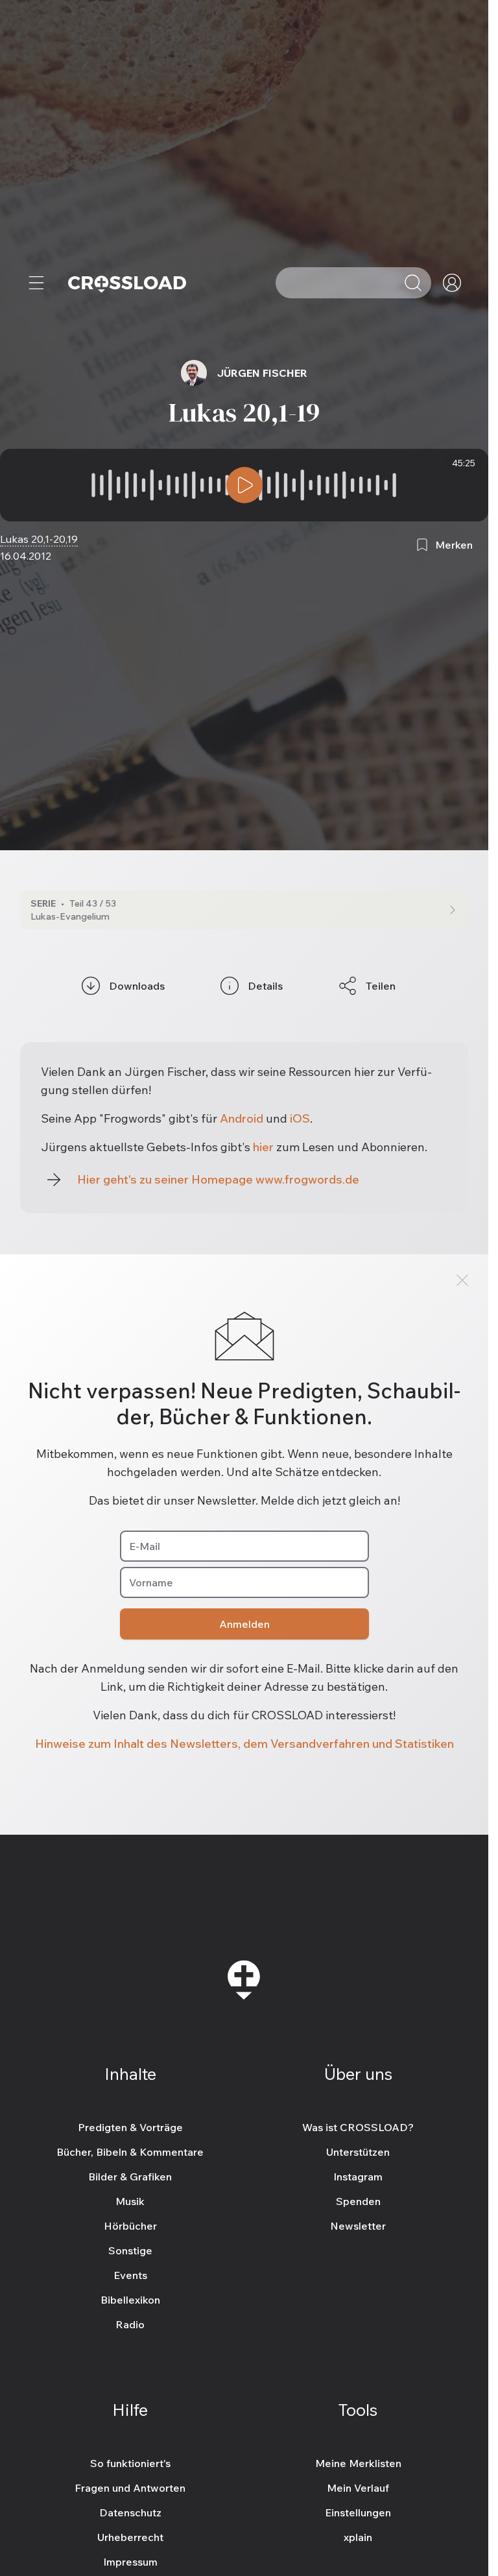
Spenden (358, 2200)
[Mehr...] (36, 283)
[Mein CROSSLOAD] (452, 283)
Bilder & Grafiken (130, 2176)
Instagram (358, 2176)
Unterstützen (358, 2151)
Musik (130, 2200)
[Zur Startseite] (127, 283)
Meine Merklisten (358, 2463)
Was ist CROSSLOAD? (358, 2127)
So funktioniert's (130, 2463)
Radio (130, 2324)
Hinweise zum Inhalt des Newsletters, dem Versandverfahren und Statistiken (244, 1744)
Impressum (130, 2561)
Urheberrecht (130, 2536)
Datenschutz (130, 2512)
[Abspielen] (244, 485)
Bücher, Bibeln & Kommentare (130, 2151)
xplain (358, 2536)
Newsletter (358, 2225)
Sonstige (130, 2250)
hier (263, 1147)
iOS (300, 1118)
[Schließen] (462, 1280)
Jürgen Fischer (262, 373)
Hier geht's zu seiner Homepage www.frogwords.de (218, 1179)
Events (130, 2274)
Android (242, 1118)
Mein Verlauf (358, 2487)
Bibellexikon (130, 2299)
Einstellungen (358, 2512)
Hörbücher (130, 2225)
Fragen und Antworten (130, 2487)
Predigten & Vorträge (130, 2127)
